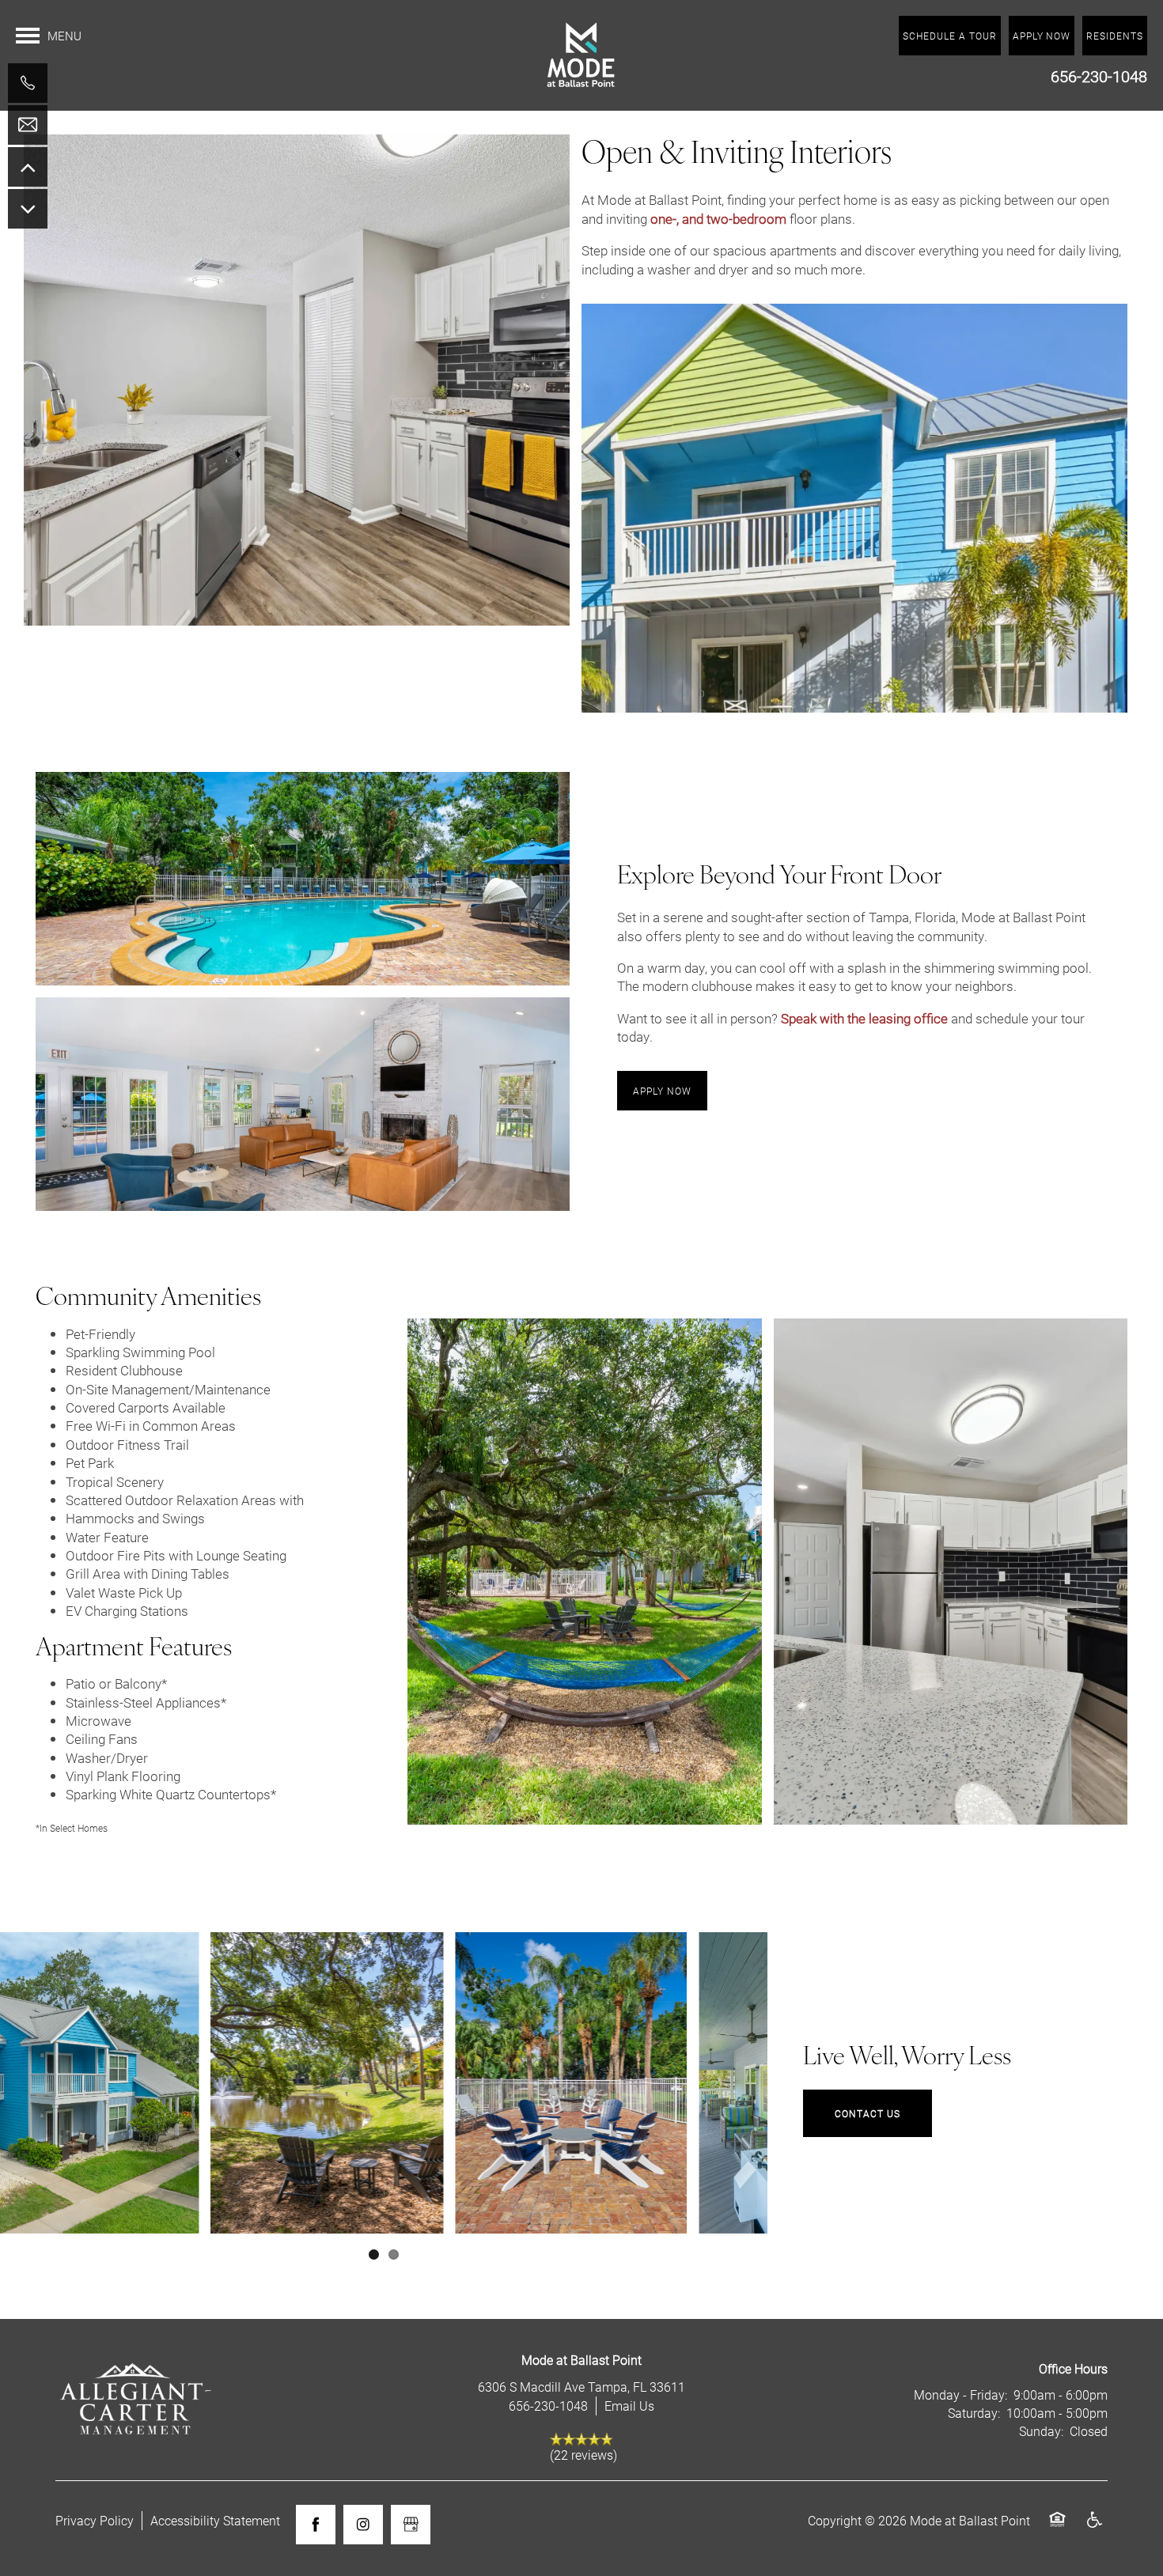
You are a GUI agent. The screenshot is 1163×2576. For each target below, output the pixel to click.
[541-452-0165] (28, 83)
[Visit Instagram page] (363, 2525)
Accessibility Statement (215, 2520)
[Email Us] (28, 125)
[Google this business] (411, 2525)
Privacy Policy (95, 2520)
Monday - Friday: (960, 2394)
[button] (1115, 36)
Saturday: (974, 2413)
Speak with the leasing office (864, 1018)
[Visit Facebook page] (316, 2525)
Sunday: (1041, 2431)
